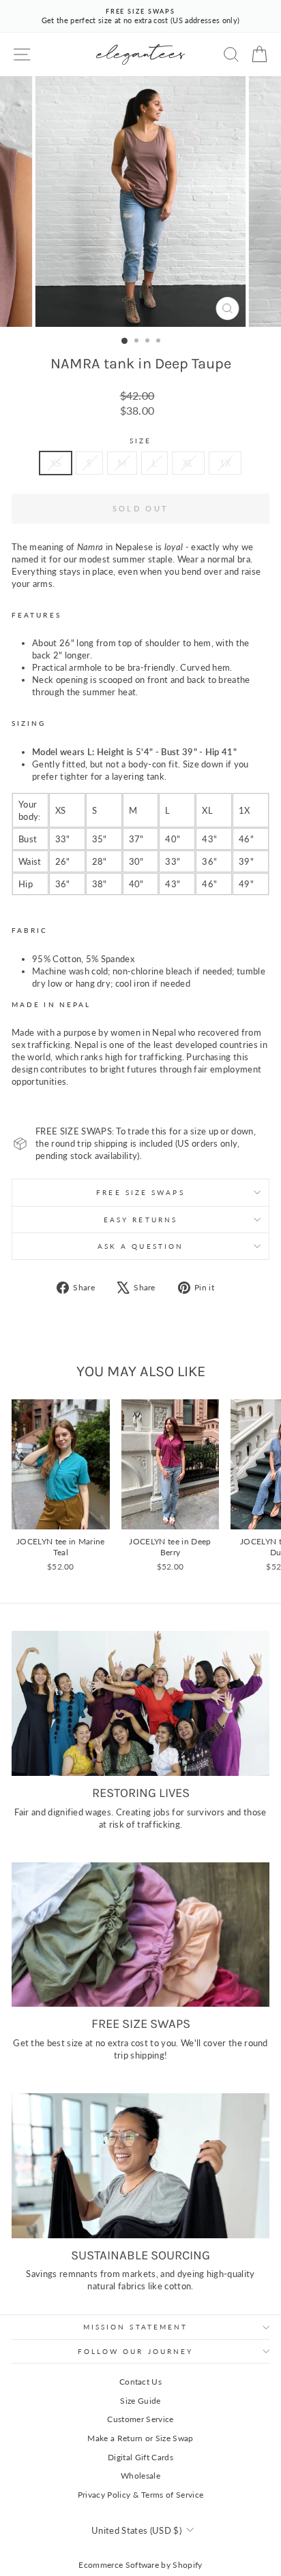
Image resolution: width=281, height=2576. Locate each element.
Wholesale (140, 2476)
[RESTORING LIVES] (140, 1703)
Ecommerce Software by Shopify (140, 2565)
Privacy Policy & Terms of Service (141, 2495)
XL (188, 463)
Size (140, 441)
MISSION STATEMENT (136, 2327)
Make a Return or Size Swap (140, 2438)
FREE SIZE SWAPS (140, 1192)
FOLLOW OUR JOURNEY (136, 2351)
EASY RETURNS (140, 1220)
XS (56, 463)
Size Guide (140, 2401)
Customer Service (140, 2419)
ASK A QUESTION (140, 1246)
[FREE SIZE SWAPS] (140, 1935)
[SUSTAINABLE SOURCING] (140, 2166)
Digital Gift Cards (140, 2457)
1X (225, 463)
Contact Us (140, 2382)
